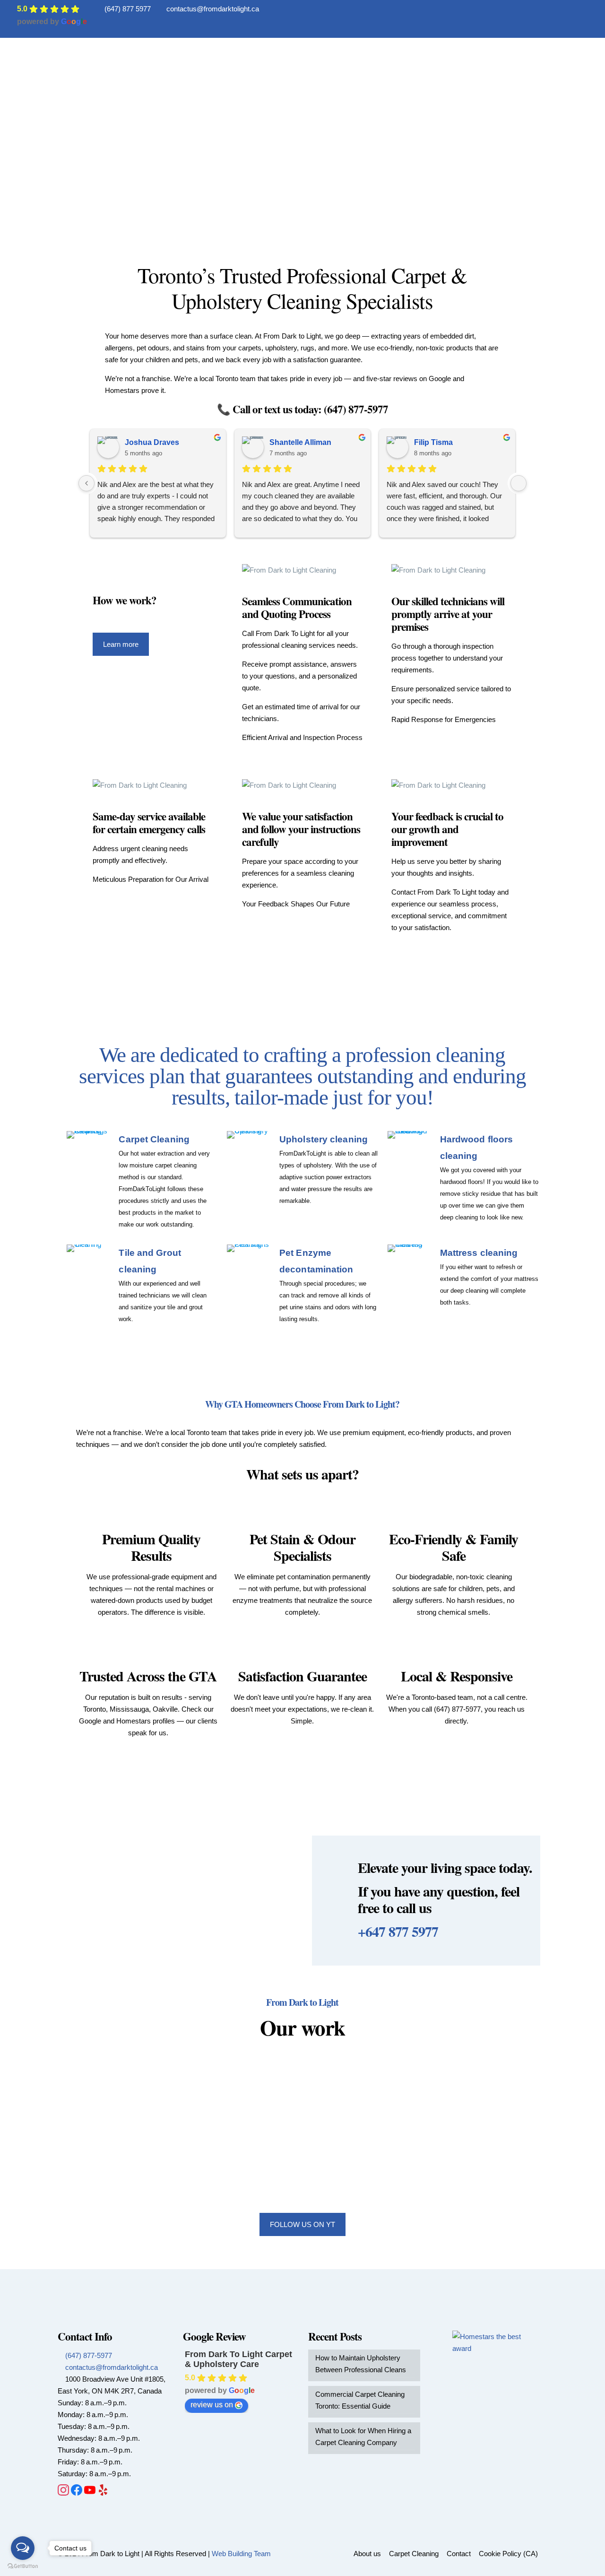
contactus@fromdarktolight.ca (213, 9)
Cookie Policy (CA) (508, 2554)
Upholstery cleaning (324, 1139)
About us (367, 2554)
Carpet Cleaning (154, 1139)
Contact (459, 2554)
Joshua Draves (152, 442)
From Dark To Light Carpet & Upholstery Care (238, 2359)
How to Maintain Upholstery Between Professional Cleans (361, 2364)
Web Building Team (241, 2554)
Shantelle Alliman (300, 442)
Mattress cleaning (479, 1253)
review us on (212, 2405)
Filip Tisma (433, 442)
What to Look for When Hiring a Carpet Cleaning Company (363, 2437)
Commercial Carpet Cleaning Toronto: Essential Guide (360, 2400)
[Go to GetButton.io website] (23, 2566)
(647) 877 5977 (128, 9)
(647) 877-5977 (88, 2355)
